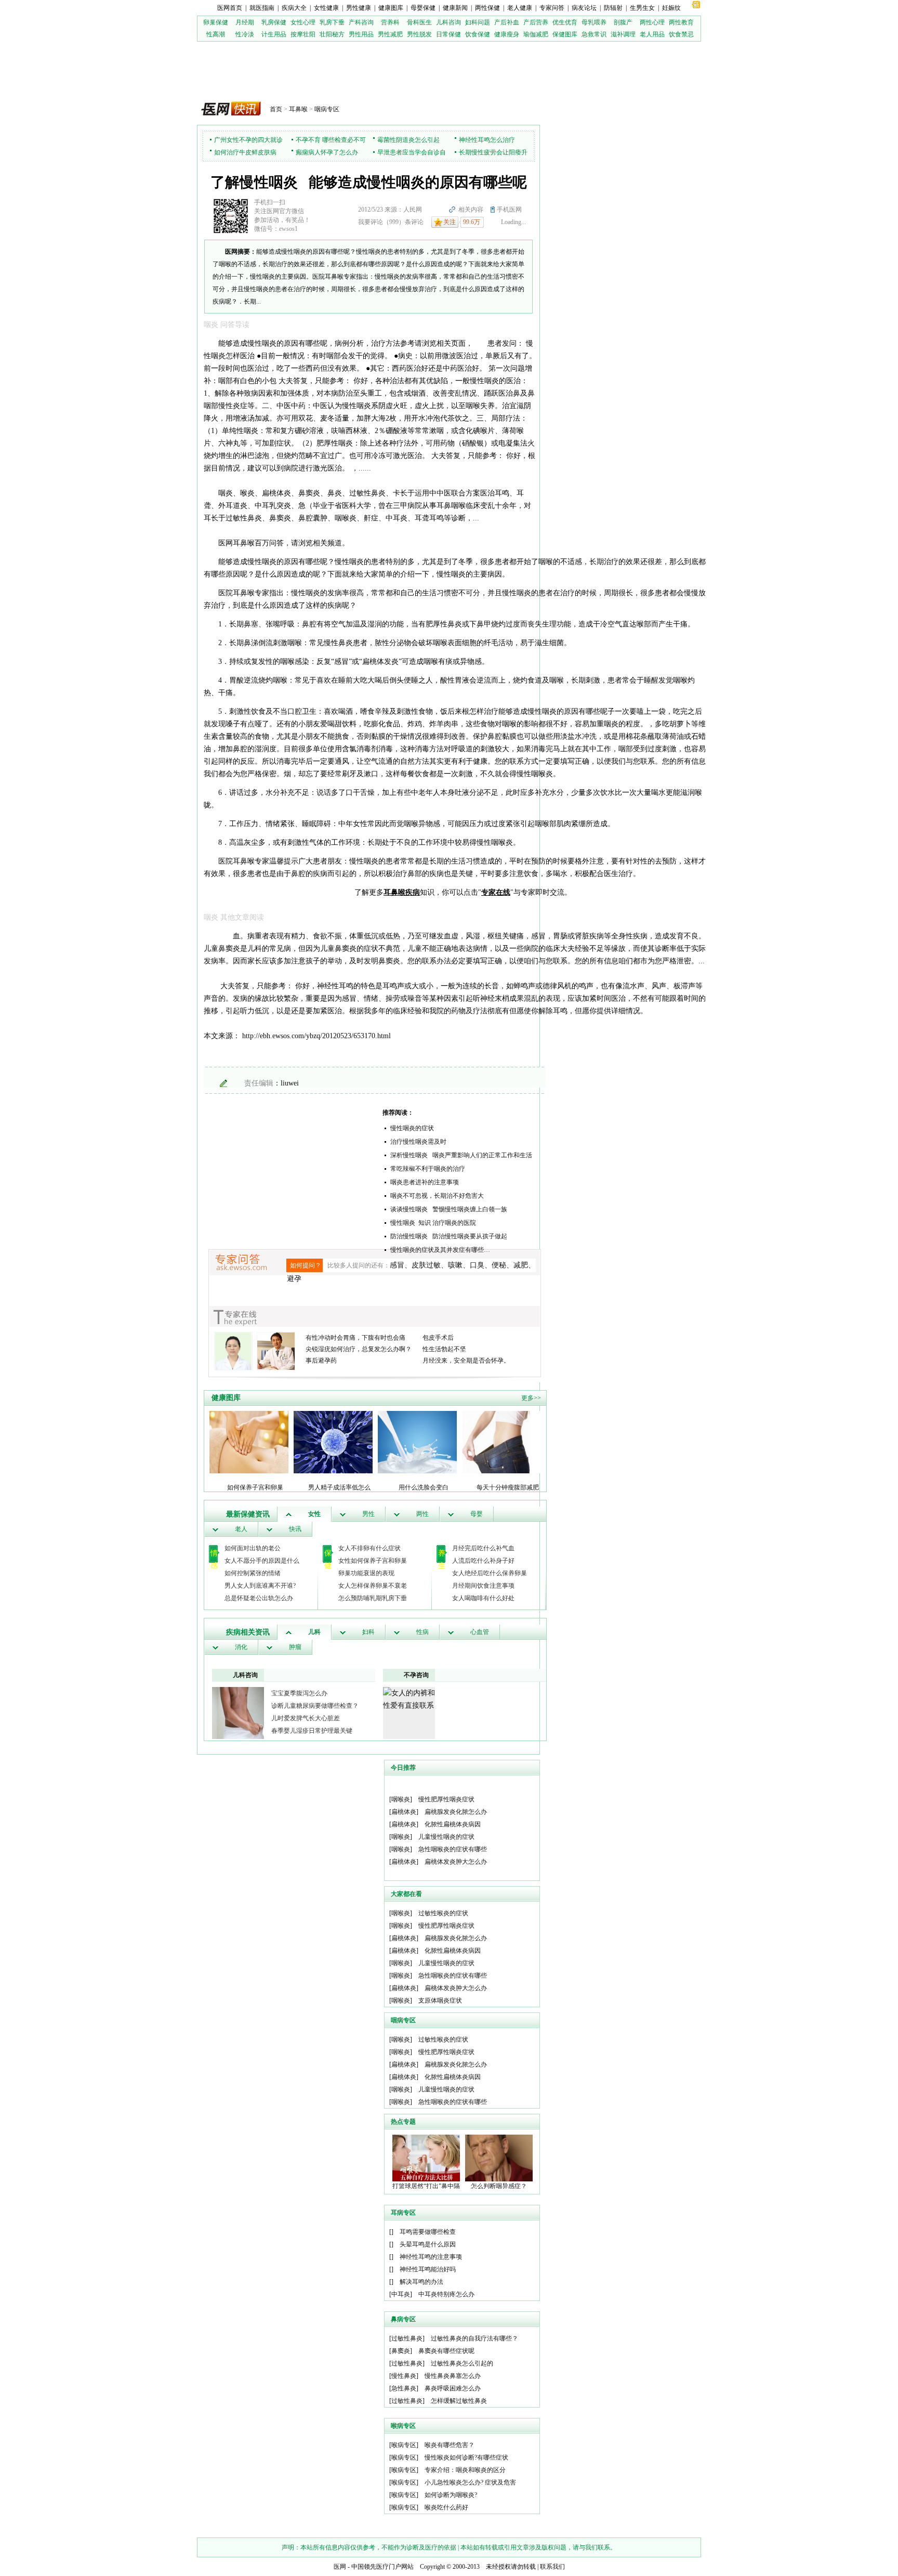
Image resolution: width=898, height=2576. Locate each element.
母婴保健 (423, 8)
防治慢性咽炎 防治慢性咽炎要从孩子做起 (449, 1236)
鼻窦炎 (401, 2351)
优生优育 (565, 22)
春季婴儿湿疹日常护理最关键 (312, 1731)
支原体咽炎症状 (440, 2000)
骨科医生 (419, 22)
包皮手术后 (438, 1338)
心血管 (480, 1632)
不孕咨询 (416, 1675)
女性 (314, 1514)
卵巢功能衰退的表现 (366, 1573)
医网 (340, 2567)
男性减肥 (390, 34)
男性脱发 (419, 34)
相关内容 (471, 210)
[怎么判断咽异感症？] (499, 2157)
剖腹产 (623, 22)
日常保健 (448, 34)
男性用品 (361, 34)
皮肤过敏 (426, 1265)
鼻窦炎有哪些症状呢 (446, 2351)
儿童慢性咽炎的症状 (446, 1837)
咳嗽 (455, 1265)
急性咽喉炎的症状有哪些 (453, 1849)
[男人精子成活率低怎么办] (333, 1442)
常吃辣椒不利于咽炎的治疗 (428, 1169)
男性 (368, 1514)
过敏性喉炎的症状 (443, 1913)
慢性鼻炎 (404, 2376)
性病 (422, 1632)
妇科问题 (478, 22)
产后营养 (536, 22)
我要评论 (371, 222)
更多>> (531, 1398)
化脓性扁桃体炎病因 (453, 1824)
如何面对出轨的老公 (253, 1548)
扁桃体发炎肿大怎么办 (456, 1862)
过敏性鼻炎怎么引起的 (462, 2363)
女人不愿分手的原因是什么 (262, 1561)
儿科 (314, 1632)
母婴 (477, 1514)
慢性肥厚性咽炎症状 (446, 1799)
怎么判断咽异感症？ (499, 2186)
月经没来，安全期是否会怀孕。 (466, 1361)
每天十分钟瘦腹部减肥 (508, 1487)
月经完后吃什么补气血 (483, 1548)
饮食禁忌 (681, 34)
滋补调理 (623, 34)
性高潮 (216, 34)
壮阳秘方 (332, 34)
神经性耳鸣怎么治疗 (487, 140)
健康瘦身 (507, 34)
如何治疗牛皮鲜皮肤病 (245, 152)
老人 (241, 1529)
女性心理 (303, 22)
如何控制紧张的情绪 (253, 1573)
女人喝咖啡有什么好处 (483, 1598)
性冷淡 (245, 34)
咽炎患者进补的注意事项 (425, 1182)
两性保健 (487, 8)
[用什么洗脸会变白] (417, 1442)
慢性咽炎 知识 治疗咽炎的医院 (433, 1223)
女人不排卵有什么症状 (369, 1548)
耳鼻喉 (298, 109)
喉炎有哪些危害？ (450, 2445)
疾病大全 (294, 8)
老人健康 (520, 8)
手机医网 (509, 210)
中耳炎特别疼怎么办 (446, 2294)
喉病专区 (404, 2445)
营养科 (390, 22)
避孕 (294, 1279)
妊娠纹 (671, 8)
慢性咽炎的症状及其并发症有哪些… (440, 1250)
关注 (450, 222)
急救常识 (594, 34)
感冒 (397, 1265)
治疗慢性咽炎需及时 (418, 1142)
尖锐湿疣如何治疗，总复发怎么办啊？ (359, 1349)
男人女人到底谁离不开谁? (260, 1586)
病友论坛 (584, 8)
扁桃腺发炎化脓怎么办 (456, 1812)
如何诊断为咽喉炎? (451, 2495)
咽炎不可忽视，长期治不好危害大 (437, 1196)
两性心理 (652, 22)
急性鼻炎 (404, 2388)
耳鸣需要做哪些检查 (428, 2232)
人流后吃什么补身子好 (483, 1561)
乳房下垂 (332, 22)
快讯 (295, 1529)
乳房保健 (274, 22)
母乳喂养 (594, 22)
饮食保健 (478, 34)
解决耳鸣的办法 (421, 2282)
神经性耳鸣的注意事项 (431, 2257)
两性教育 (681, 22)
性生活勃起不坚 (444, 1349)
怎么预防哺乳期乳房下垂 (373, 1598)
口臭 (477, 1265)
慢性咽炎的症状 (412, 1128)
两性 (422, 1514)
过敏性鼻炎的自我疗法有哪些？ (474, 2338)
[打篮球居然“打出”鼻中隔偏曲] (426, 2157)
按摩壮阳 (303, 34)
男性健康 (359, 8)
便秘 (499, 1265)
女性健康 (326, 8)
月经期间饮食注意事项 (483, 1586)
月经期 (245, 22)
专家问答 (552, 8)
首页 (276, 109)
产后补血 (507, 22)
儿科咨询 (448, 22)
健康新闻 (455, 8)
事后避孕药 (321, 1361)
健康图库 (391, 8)
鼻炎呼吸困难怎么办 (453, 2388)
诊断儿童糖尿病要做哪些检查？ (315, 1706)
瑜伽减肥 (536, 34)
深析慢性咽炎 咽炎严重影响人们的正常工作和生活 (461, 1155)
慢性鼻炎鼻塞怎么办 (453, 2376)
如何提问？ (306, 1265)
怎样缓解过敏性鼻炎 (459, 2401)
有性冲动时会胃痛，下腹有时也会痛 (355, 1338)
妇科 (368, 1632)
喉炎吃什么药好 (446, 2507)
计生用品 (274, 34)
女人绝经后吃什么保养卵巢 (490, 1573)
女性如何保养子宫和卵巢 (373, 1561)
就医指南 (262, 8)
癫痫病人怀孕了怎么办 (327, 152)
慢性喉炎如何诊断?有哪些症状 (466, 2457)
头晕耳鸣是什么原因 (428, 2244)
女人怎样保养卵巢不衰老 (373, 1586)
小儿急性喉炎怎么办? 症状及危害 (470, 2482)
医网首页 (230, 8)
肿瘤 (295, 1647)
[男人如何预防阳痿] (238, 1712)
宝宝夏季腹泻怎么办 (299, 1693)
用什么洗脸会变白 (424, 1487)
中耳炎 (401, 2294)
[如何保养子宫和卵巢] (249, 1442)
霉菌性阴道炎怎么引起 (408, 140)
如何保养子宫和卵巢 (255, 1487)
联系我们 (552, 2567)
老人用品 (652, 34)
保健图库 (565, 34)
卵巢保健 (216, 22)
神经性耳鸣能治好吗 (428, 2269)
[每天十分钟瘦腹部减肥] (501, 1442)
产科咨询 (361, 22)
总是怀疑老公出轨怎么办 (259, 1598)
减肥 (521, 1265)
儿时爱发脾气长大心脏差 (306, 1718)
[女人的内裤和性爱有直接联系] (409, 1699)
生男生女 (642, 8)
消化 (241, 1647)
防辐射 (613, 8)
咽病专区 (327, 109)
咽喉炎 (401, 1799)
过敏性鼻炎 (407, 2338)
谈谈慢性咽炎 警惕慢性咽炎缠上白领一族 (449, 1209)
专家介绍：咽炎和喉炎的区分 (465, 2470)
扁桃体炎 (404, 1812)
